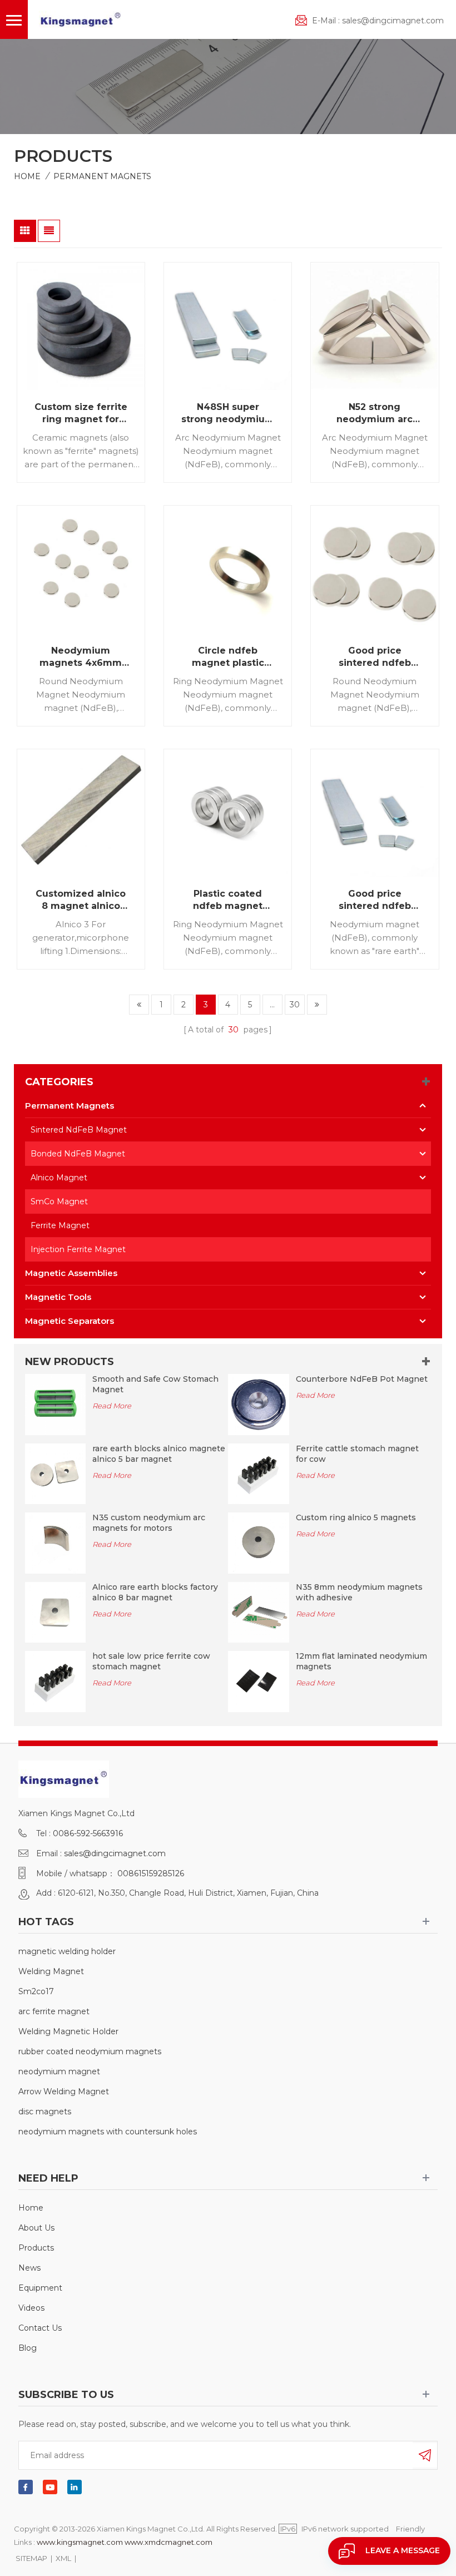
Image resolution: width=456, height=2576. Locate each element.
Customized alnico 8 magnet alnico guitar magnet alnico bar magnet (81, 900)
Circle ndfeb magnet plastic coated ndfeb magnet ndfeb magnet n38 (228, 657)
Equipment (40, 2288)
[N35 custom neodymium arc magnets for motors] (56, 1542)
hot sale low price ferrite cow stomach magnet (151, 1661)
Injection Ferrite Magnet (78, 1249)
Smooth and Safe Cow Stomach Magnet (155, 1384)
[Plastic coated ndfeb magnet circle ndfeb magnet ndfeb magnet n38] (228, 813)
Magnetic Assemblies (71, 1273)
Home (27, 176)
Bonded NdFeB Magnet (78, 1154)
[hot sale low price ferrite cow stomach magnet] (56, 1681)
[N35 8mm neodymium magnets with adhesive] (259, 1611)
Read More (112, 1406)
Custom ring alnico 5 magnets (356, 1517)
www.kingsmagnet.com (80, 2542)
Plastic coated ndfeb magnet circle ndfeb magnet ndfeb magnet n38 (228, 900)
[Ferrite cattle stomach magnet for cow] (259, 1473)
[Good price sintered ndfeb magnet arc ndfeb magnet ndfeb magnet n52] (375, 813)
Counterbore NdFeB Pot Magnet (362, 1379)
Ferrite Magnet (60, 1225)
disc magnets (45, 2112)
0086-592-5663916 (88, 1833)
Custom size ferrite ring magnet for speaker (81, 414)
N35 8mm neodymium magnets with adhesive (359, 1592)
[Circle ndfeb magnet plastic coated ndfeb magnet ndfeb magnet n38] (228, 569)
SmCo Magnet (59, 1202)
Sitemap (31, 2558)
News (29, 2268)
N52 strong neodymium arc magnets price (375, 414)
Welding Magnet (51, 1971)
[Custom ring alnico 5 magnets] (259, 1542)
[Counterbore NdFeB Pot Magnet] (259, 1403)
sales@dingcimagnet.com (393, 21)
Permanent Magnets (102, 176)
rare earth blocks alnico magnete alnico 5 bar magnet (159, 1454)
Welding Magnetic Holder (68, 2031)
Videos (31, 2308)
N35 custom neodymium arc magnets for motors (149, 1523)
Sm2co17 (36, 1991)
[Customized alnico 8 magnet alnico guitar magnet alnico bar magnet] (81, 813)
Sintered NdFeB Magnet (79, 1130)
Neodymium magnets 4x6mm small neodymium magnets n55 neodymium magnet (81, 657)
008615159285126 (151, 1873)
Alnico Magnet (59, 1178)
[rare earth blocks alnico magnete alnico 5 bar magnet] (56, 1473)
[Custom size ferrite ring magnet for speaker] (81, 326)
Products (36, 2248)
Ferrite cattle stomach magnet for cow (357, 1454)
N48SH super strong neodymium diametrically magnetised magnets (228, 414)
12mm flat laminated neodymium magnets (361, 1661)
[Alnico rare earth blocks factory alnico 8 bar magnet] (56, 1611)
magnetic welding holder (67, 1951)
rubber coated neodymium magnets (90, 2051)
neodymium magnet (59, 2071)
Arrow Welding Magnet (64, 2092)
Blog (28, 2348)
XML (63, 2558)
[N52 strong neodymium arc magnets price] (375, 326)
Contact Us (40, 2328)
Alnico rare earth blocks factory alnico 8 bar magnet (155, 1592)
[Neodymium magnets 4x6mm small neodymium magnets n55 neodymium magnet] (81, 569)
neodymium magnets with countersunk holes (108, 2132)
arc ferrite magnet (54, 2011)
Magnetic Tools (58, 1297)
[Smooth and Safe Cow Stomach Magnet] (56, 1403)
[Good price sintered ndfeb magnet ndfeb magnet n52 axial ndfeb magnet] (375, 569)
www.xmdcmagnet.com (168, 2542)
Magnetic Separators (70, 1321)
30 (295, 1005)
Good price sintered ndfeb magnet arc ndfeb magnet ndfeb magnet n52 (375, 900)
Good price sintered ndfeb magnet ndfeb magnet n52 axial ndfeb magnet (375, 657)
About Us (36, 2228)
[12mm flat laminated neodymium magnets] (259, 1681)
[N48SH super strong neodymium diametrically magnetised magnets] (228, 326)
